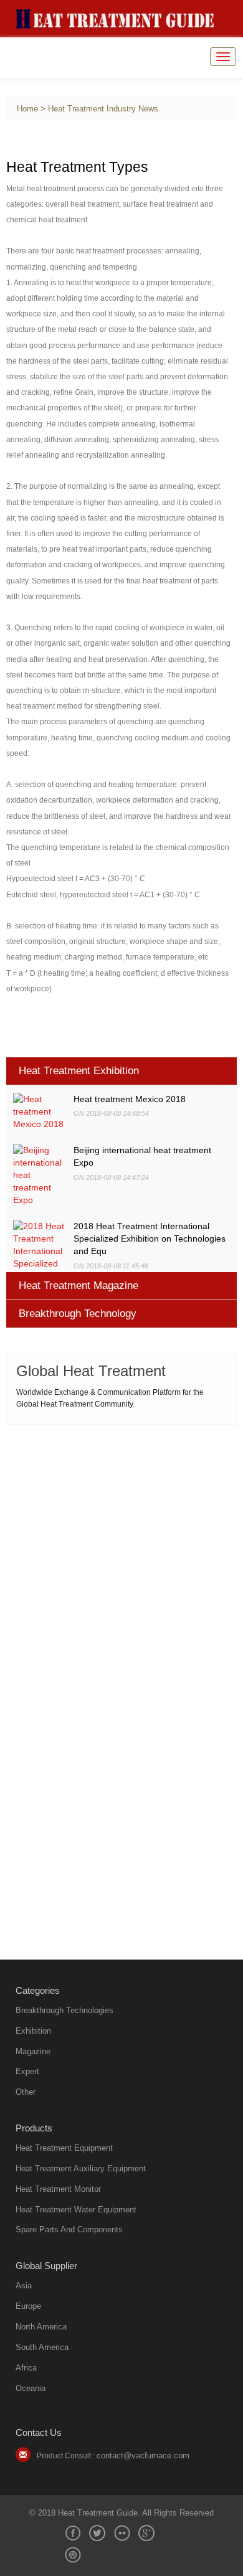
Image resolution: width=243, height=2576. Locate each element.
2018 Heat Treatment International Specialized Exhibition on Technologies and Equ (150, 1238)
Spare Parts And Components (69, 2229)
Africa (26, 2368)
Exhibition (33, 2031)
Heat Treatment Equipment (64, 2148)
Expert (27, 2071)
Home (27, 109)
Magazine (33, 2051)
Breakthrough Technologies (64, 2010)
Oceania (31, 2388)
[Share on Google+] (146, 2533)
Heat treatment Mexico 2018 (130, 1099)
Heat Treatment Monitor (58, 2189)
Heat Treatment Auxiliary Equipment (81, 2168)
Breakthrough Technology (78, 1314)
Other (26, 2092)
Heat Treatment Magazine (79, 1286)
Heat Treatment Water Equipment (76, 2210)
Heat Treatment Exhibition (79, 1071)
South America (42, 2347)
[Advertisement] (121, 1559)
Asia (24, 2286)
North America (41, 2327)
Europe (28, 2306)
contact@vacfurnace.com (143, 2456)
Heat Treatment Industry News (103, 109)
